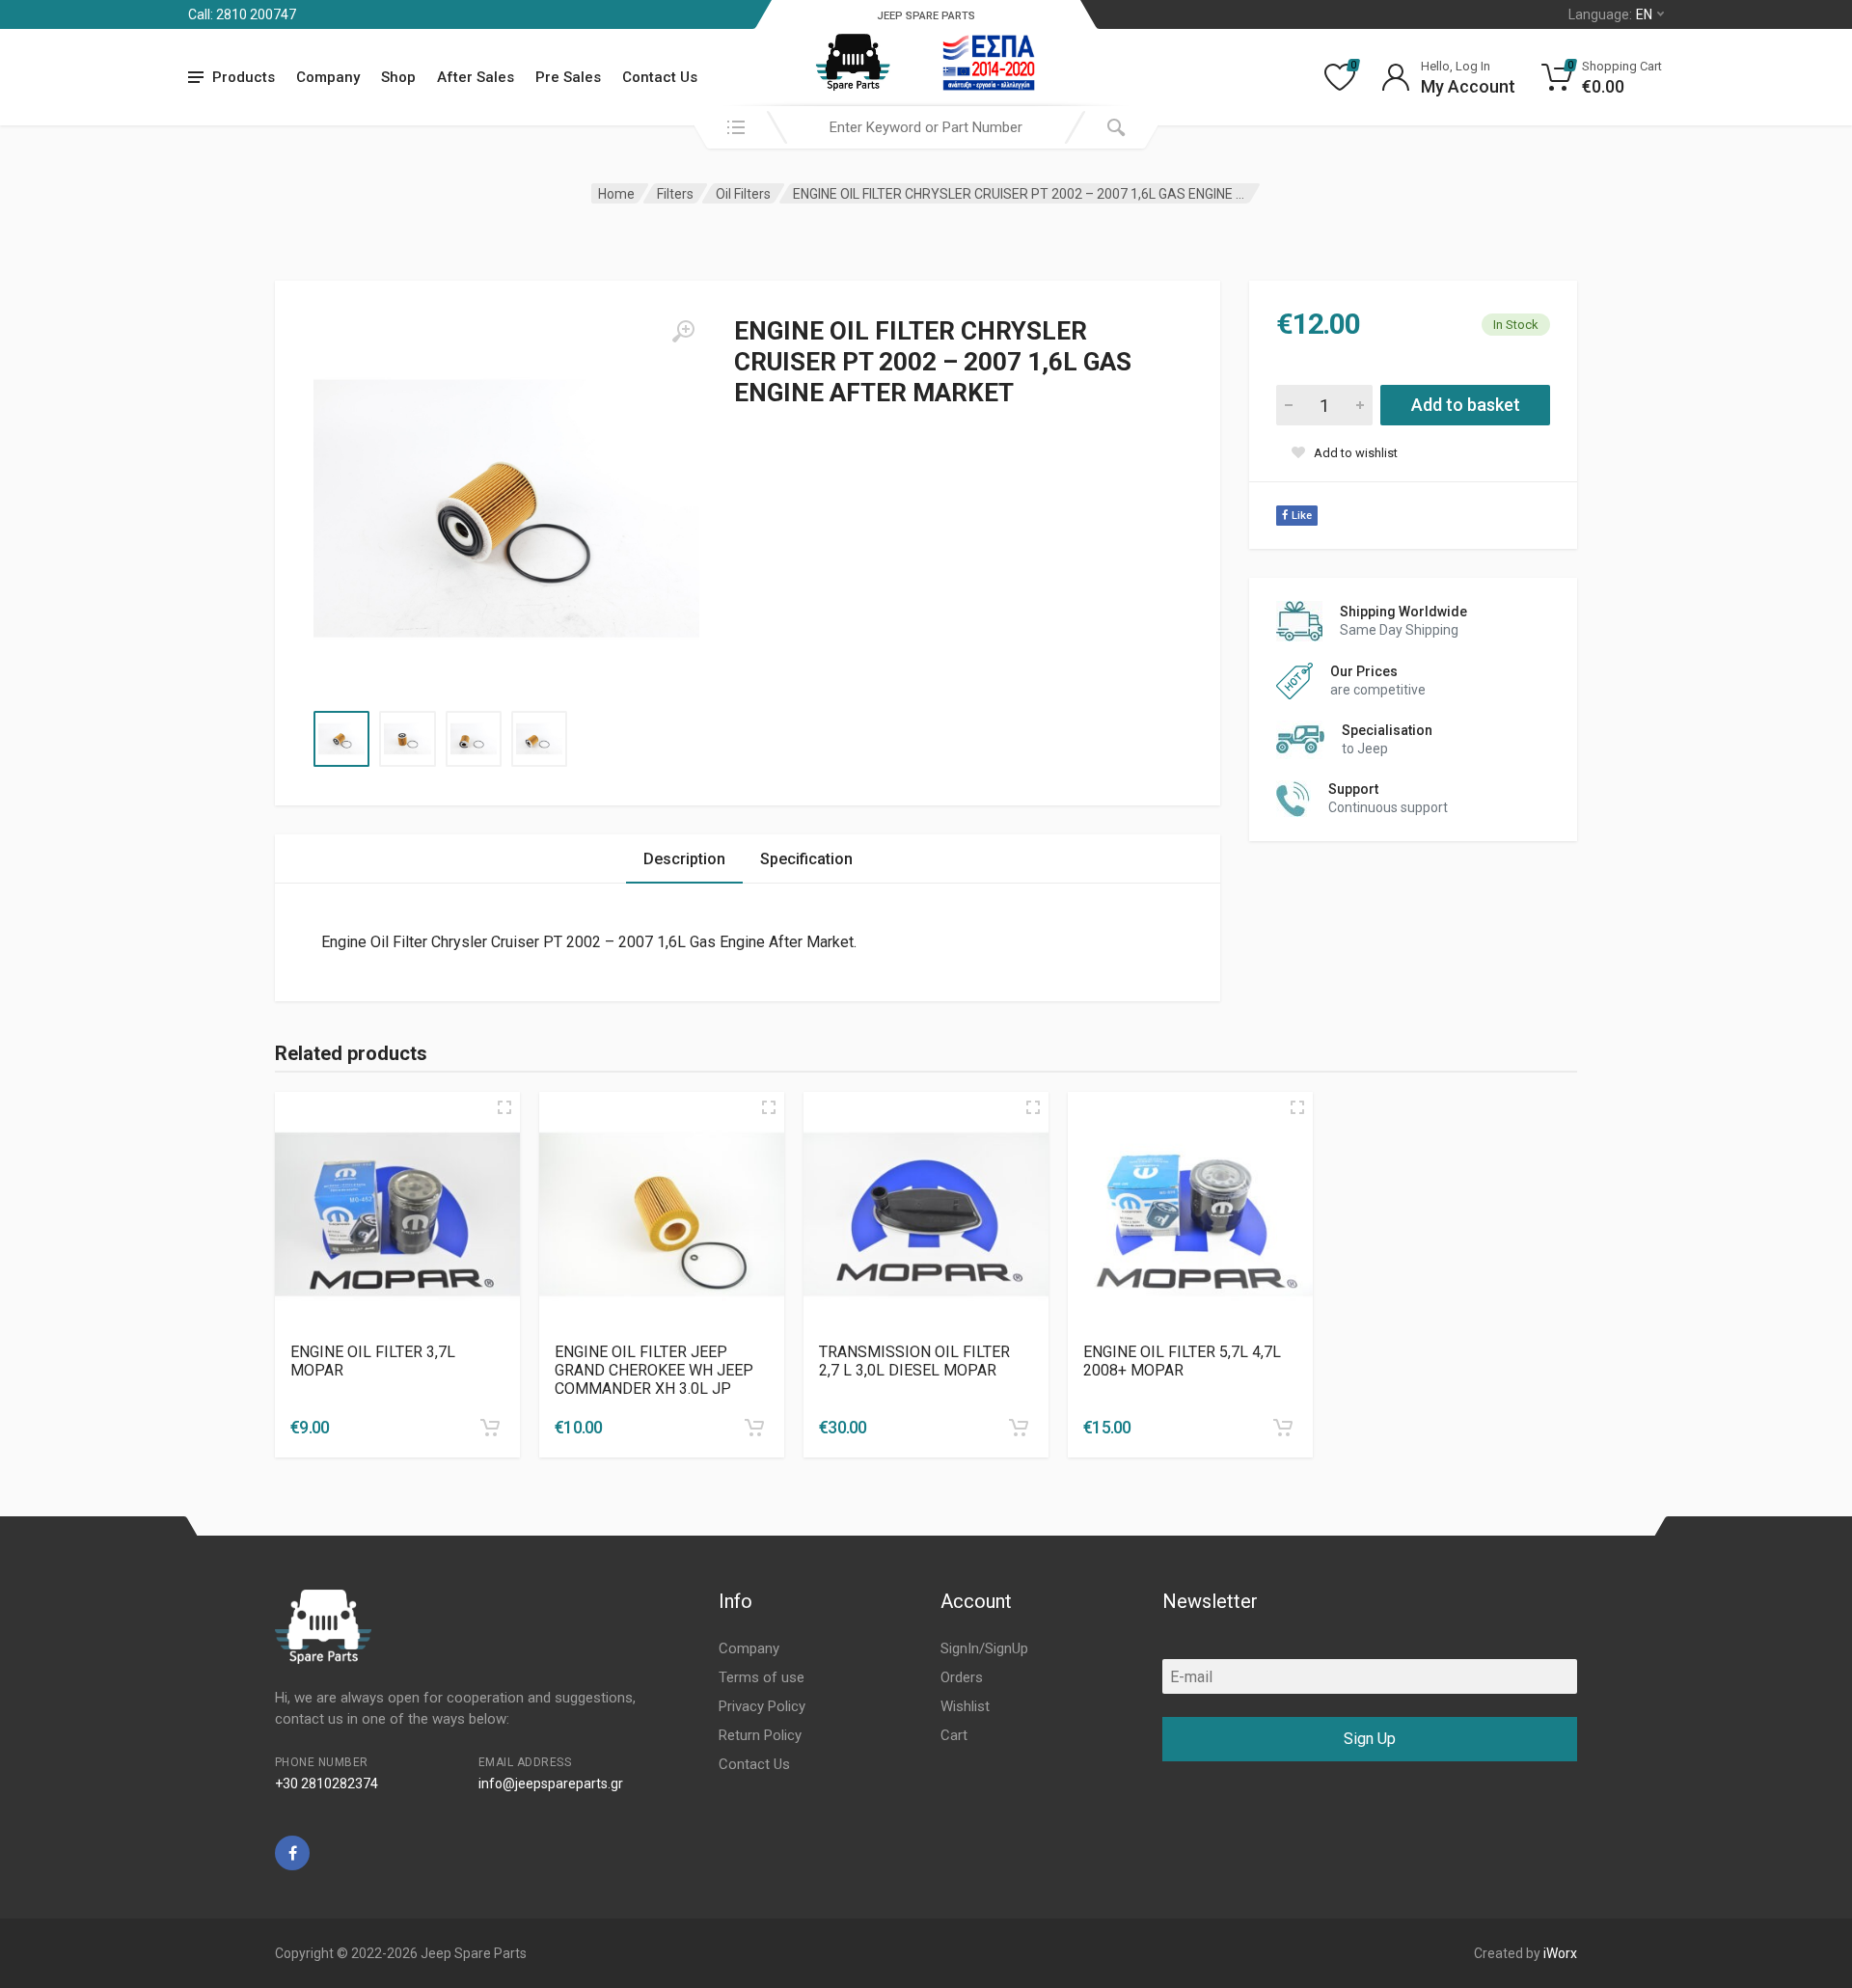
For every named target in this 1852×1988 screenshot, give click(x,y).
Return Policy (760, 1735)
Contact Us (660, 77)
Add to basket (1466, 405)
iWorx (1560, 1953)
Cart (954, 1735)
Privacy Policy (762, 1706)
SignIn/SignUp (984, 1648)
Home (616, 194)
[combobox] (926, 127)
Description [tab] (684, 859)
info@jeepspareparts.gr (551, 1784)
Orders (962, 1677)
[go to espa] (989, 63)
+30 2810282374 (327, 1784)
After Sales (476, 77)
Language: (1610, 14)
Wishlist (965, 1706)
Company (328, 77)
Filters (675, 194)
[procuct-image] (397, 1214)
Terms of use (762, 1677)
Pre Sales (568, 77)
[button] (490, 1428)
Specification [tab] (806, 859)
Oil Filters (743, 194)
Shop (398, 77)
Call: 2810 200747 (242, 14)
